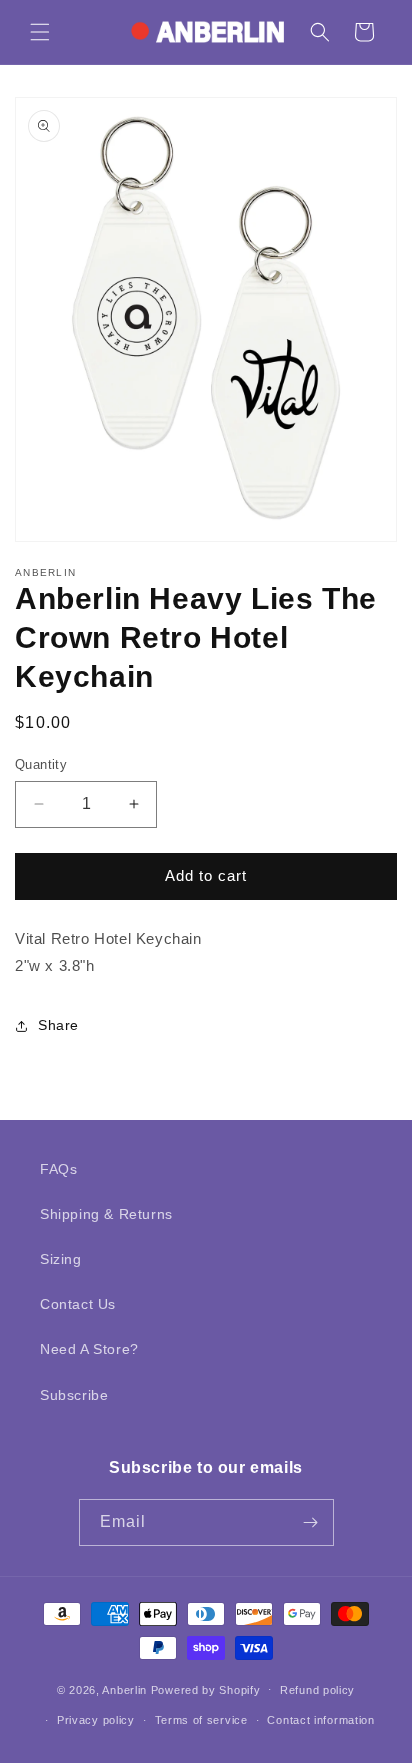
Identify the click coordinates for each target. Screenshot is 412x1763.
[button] (40, 32)
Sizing (61, 1259)
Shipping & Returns (106, 1214)
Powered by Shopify (206, 1689)
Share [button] (58, 1025)
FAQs (58, 1169)
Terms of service (201, 1720)
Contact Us (78, 1304)
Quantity (41, 764)
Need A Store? (89, 1349)
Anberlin (124, 1689)
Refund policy (317, 1690)
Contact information (320, 1720)
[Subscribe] (311, 1522)
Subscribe (74, 1395)
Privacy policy (96, 1720)
